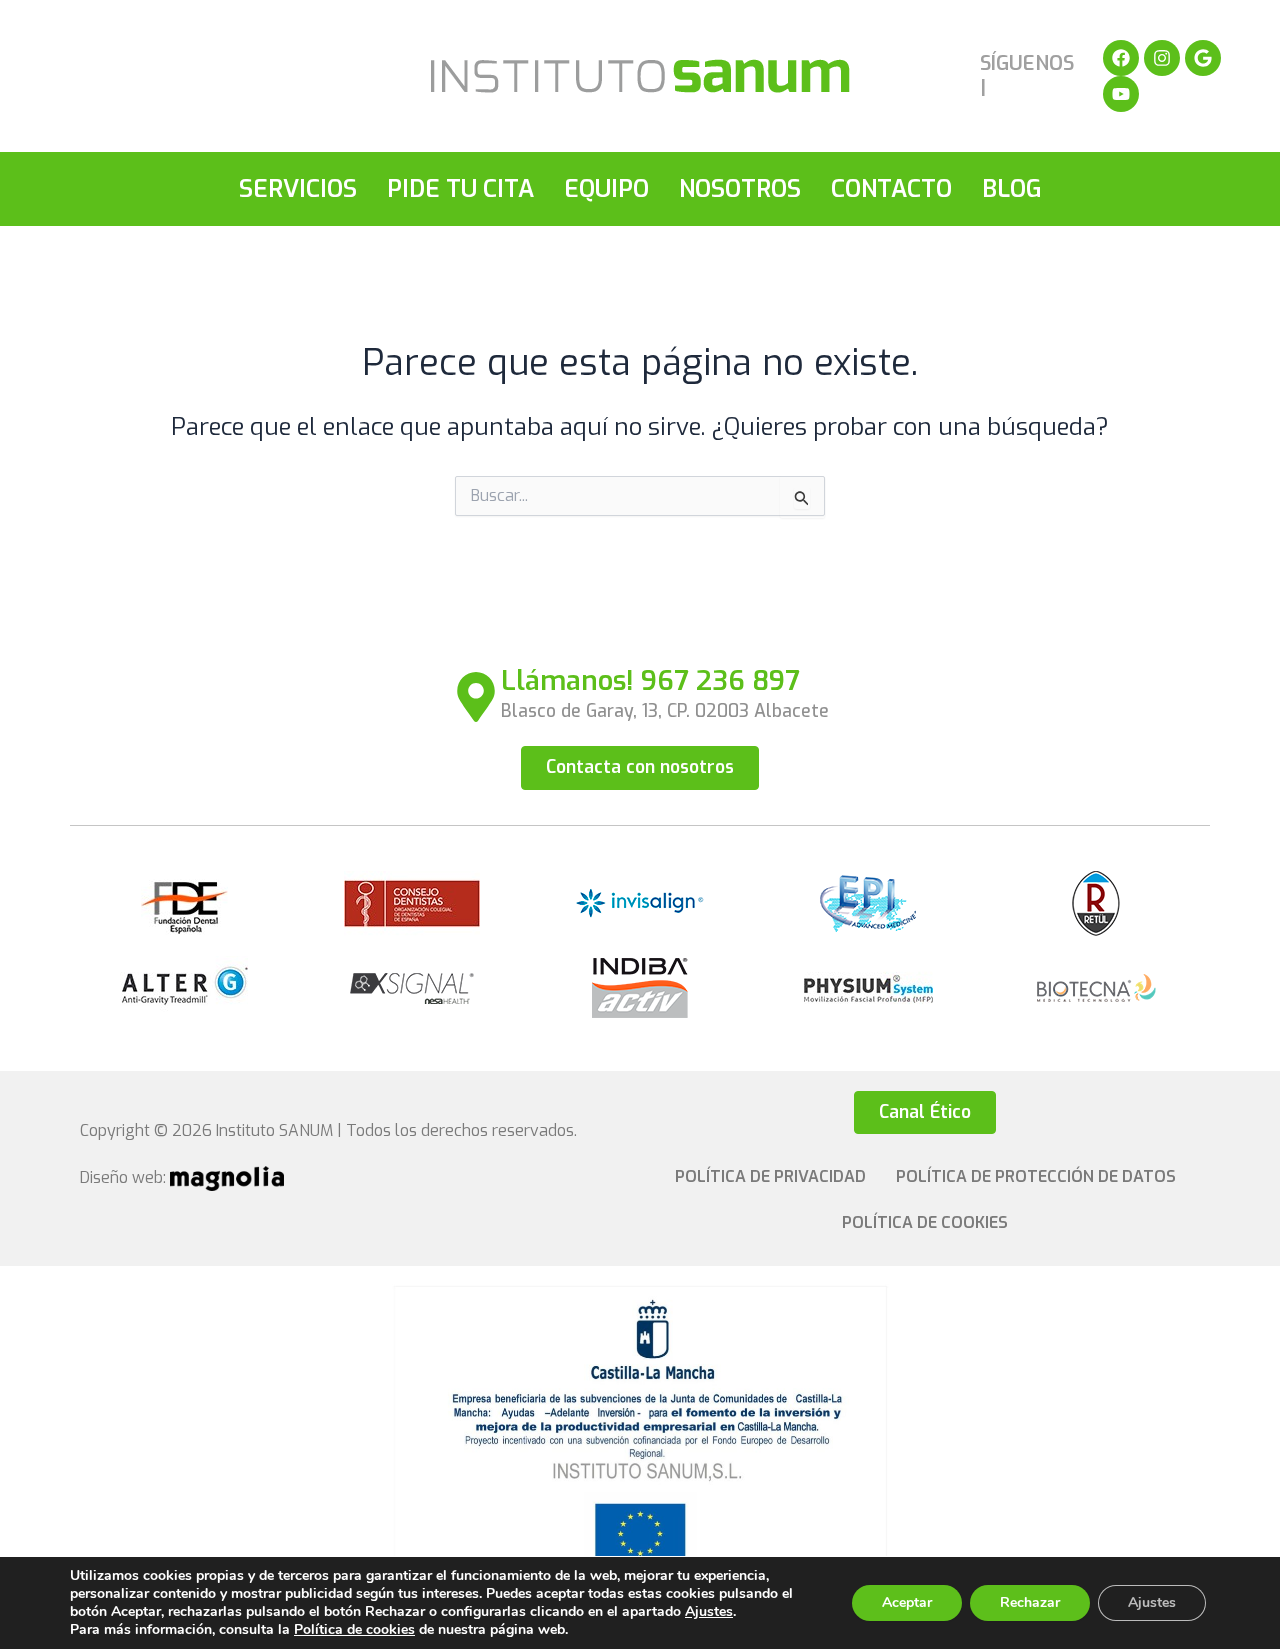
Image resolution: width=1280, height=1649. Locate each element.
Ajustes (709, 1612)
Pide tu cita (460, 189)
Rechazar (1030, 1602)
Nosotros (740, 189)
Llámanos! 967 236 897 (650, 681)
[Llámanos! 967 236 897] (476, 697)
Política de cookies (925, 1222)
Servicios (298, 189)
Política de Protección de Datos (1036, 1176)
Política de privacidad (770, 1176)
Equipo (606, 189)
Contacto (891, 189)
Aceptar (907, 1602)
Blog (1012, 189)
